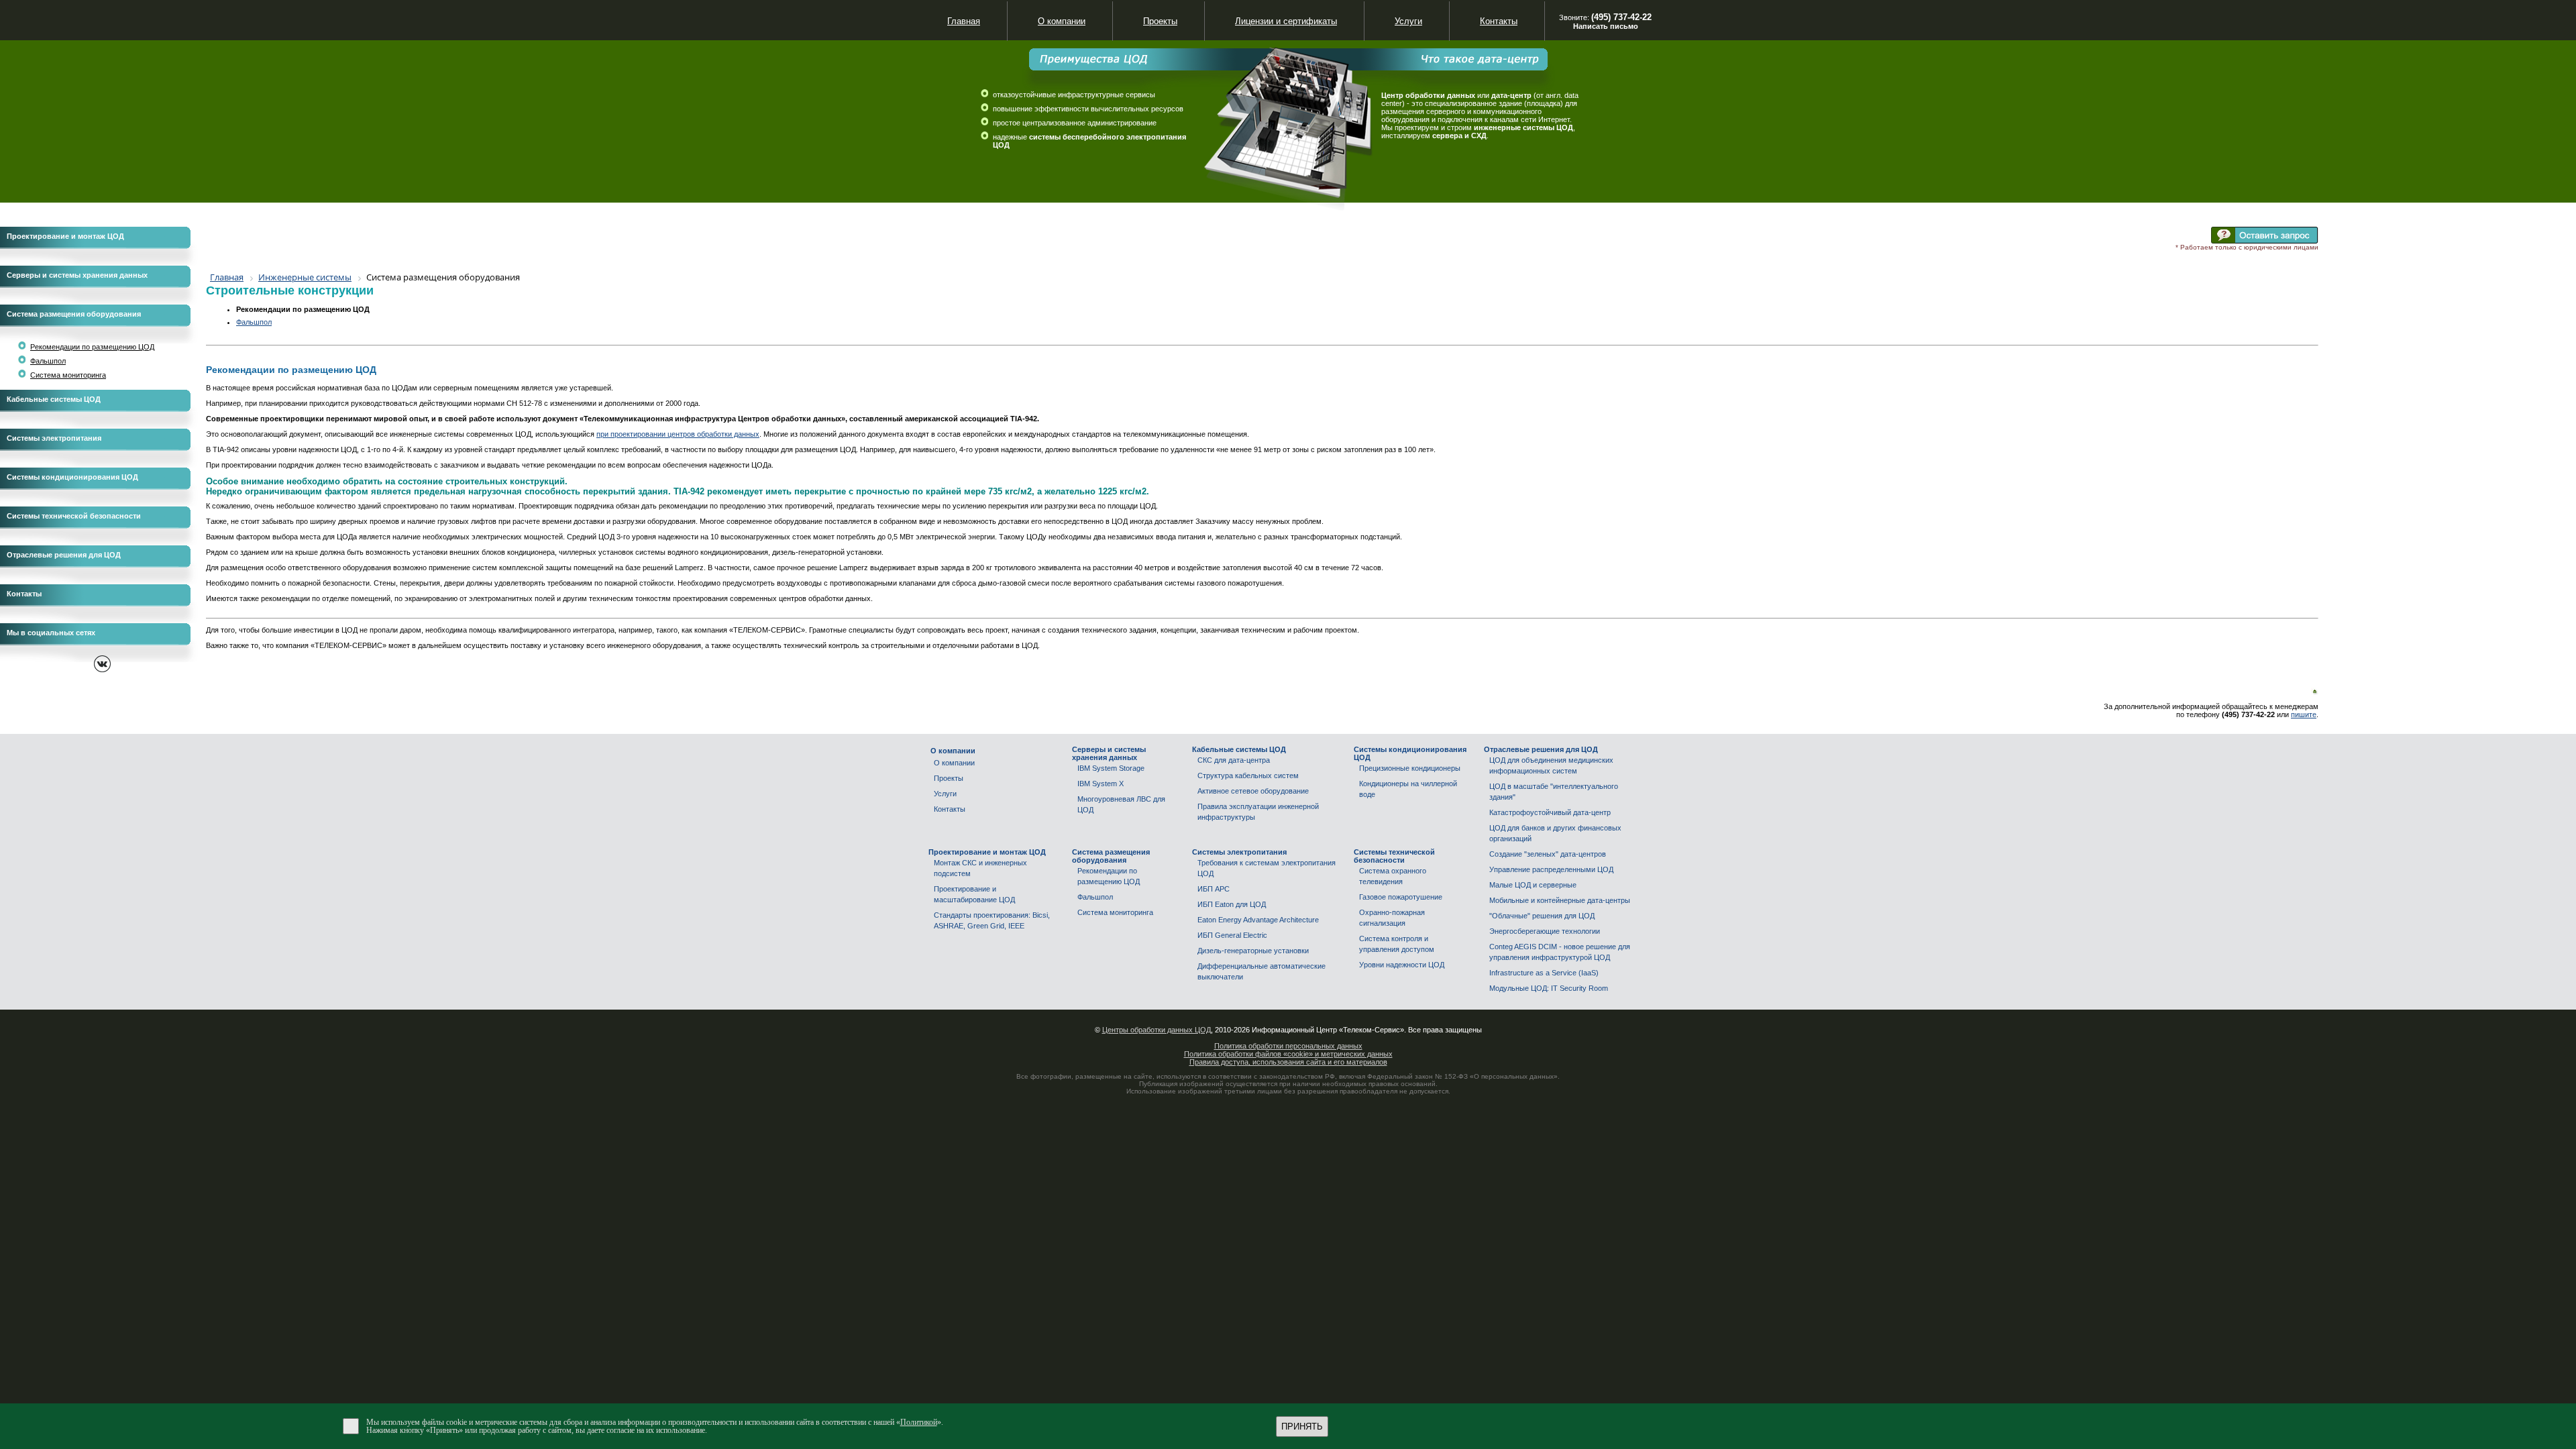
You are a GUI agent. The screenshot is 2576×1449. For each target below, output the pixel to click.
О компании (954, 763)
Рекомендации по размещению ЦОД (92, 347)
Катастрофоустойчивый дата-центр (1550, 812)
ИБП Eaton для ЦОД (1232, 904)
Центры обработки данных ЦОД (1157, 1030)
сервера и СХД (1459, 136)
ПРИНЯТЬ (1302, 1427)
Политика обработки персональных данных (1288, 1046)
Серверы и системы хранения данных (77, 275)
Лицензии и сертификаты (1286, 21)
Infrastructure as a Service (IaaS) (1544, 973)
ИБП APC (1214, 889)
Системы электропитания (54, 438)
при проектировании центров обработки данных (678, 434)
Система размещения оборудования (74, 314)
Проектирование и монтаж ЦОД (65, 236)
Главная (964, 21)
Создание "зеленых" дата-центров (1548, 854)
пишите (2304, 714)
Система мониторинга (68, 375)
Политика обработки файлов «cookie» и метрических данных (1288, 1054)
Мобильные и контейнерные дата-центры (1560, 900)
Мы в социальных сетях (51, 633)
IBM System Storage (1111, 768)
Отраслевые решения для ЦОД (64, 555)
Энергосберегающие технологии (1545, 931)
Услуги (945, 794)
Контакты (24, 594)
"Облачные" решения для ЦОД (1542, 916)
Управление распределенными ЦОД (1551, 869)
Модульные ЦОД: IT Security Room (1549, 988)
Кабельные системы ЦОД (54, 399)
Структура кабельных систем (1248, 775)
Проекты (949, 778)
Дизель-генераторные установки (1253, 951)
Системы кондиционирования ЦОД (72, 477)
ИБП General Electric (1232, 935)
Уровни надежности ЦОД (1402, 965)
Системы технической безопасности (74, 516)
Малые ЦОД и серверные (1533, 885)
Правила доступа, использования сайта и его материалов (1288, 1062)
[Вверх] (2315, 692)
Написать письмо (1606, 26)
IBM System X (1101, 784)
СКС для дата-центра (1234, 760)
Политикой (919, 1422)
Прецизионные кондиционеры (1410, 768)
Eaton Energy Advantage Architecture (1258, 920)
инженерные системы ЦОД (1523, 127)
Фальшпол (48, 361)
